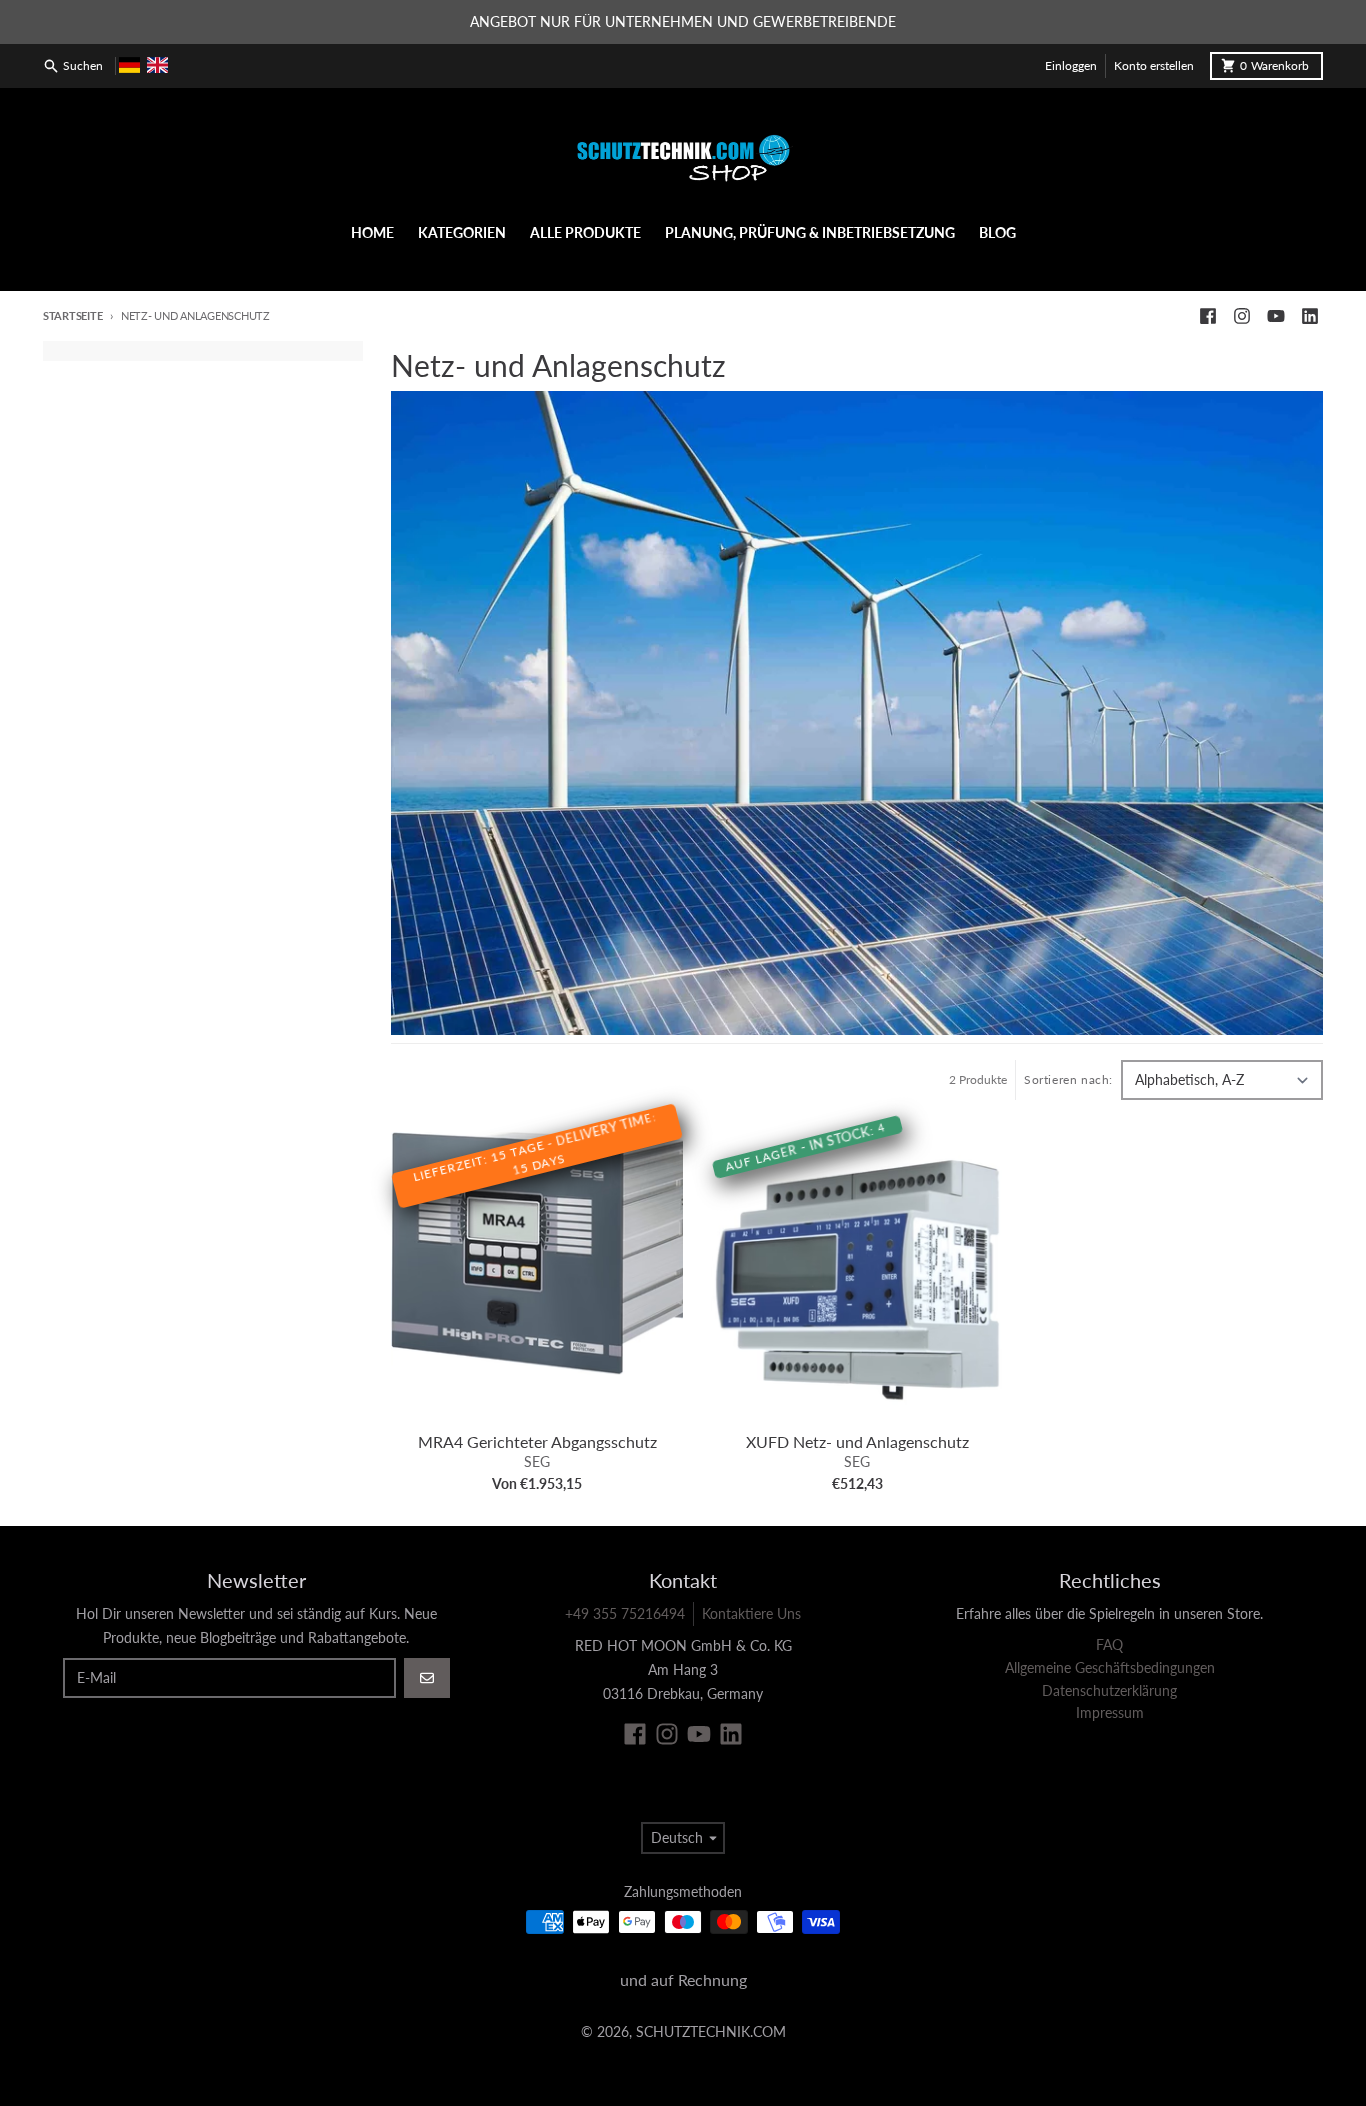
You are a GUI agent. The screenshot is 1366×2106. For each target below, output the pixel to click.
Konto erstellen (1154, 65)
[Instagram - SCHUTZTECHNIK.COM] (1242, 316)
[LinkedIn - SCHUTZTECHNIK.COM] (1310, 316)
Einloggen (1071, 65)
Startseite (72, 315)
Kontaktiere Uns (751, 1613)
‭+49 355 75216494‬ (625, 1613)
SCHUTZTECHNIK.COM (711, 2031)
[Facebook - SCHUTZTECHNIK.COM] (1208, 316)
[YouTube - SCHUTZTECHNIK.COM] (1276, 316)
